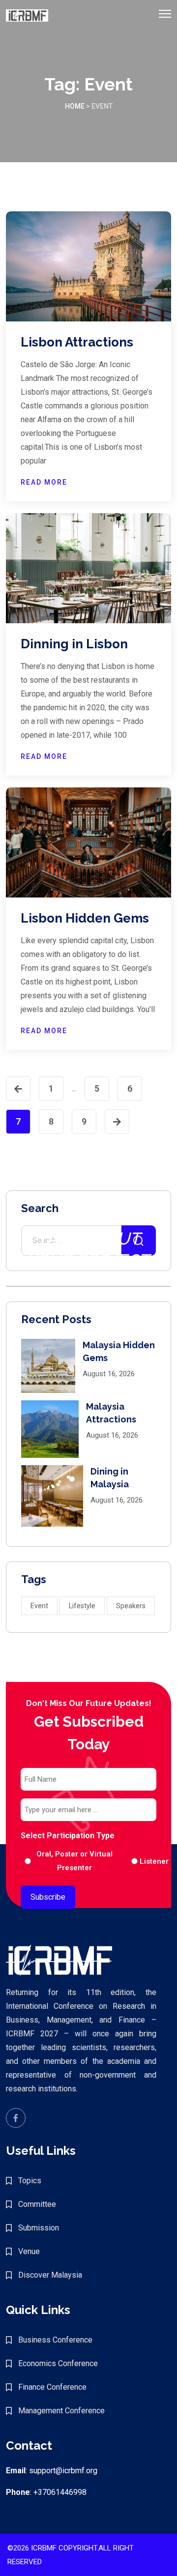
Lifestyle (82, 1606)
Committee (37, 2204)
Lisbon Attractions (77, 342)
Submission (39, 2228)
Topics (30, 2181)
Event (39, 1606)
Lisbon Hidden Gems (85, 918)
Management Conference (61, 2411)
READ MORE (44, 482)
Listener (146, 1861)
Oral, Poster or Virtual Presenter (74, 1861)
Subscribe (48, 1897)
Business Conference (55, 2340)
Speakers (131, 1606)
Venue (29, 2251)
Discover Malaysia (50, 2275)
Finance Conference (52, 2387)
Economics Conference (58, 2363)
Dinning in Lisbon (74, 644)
